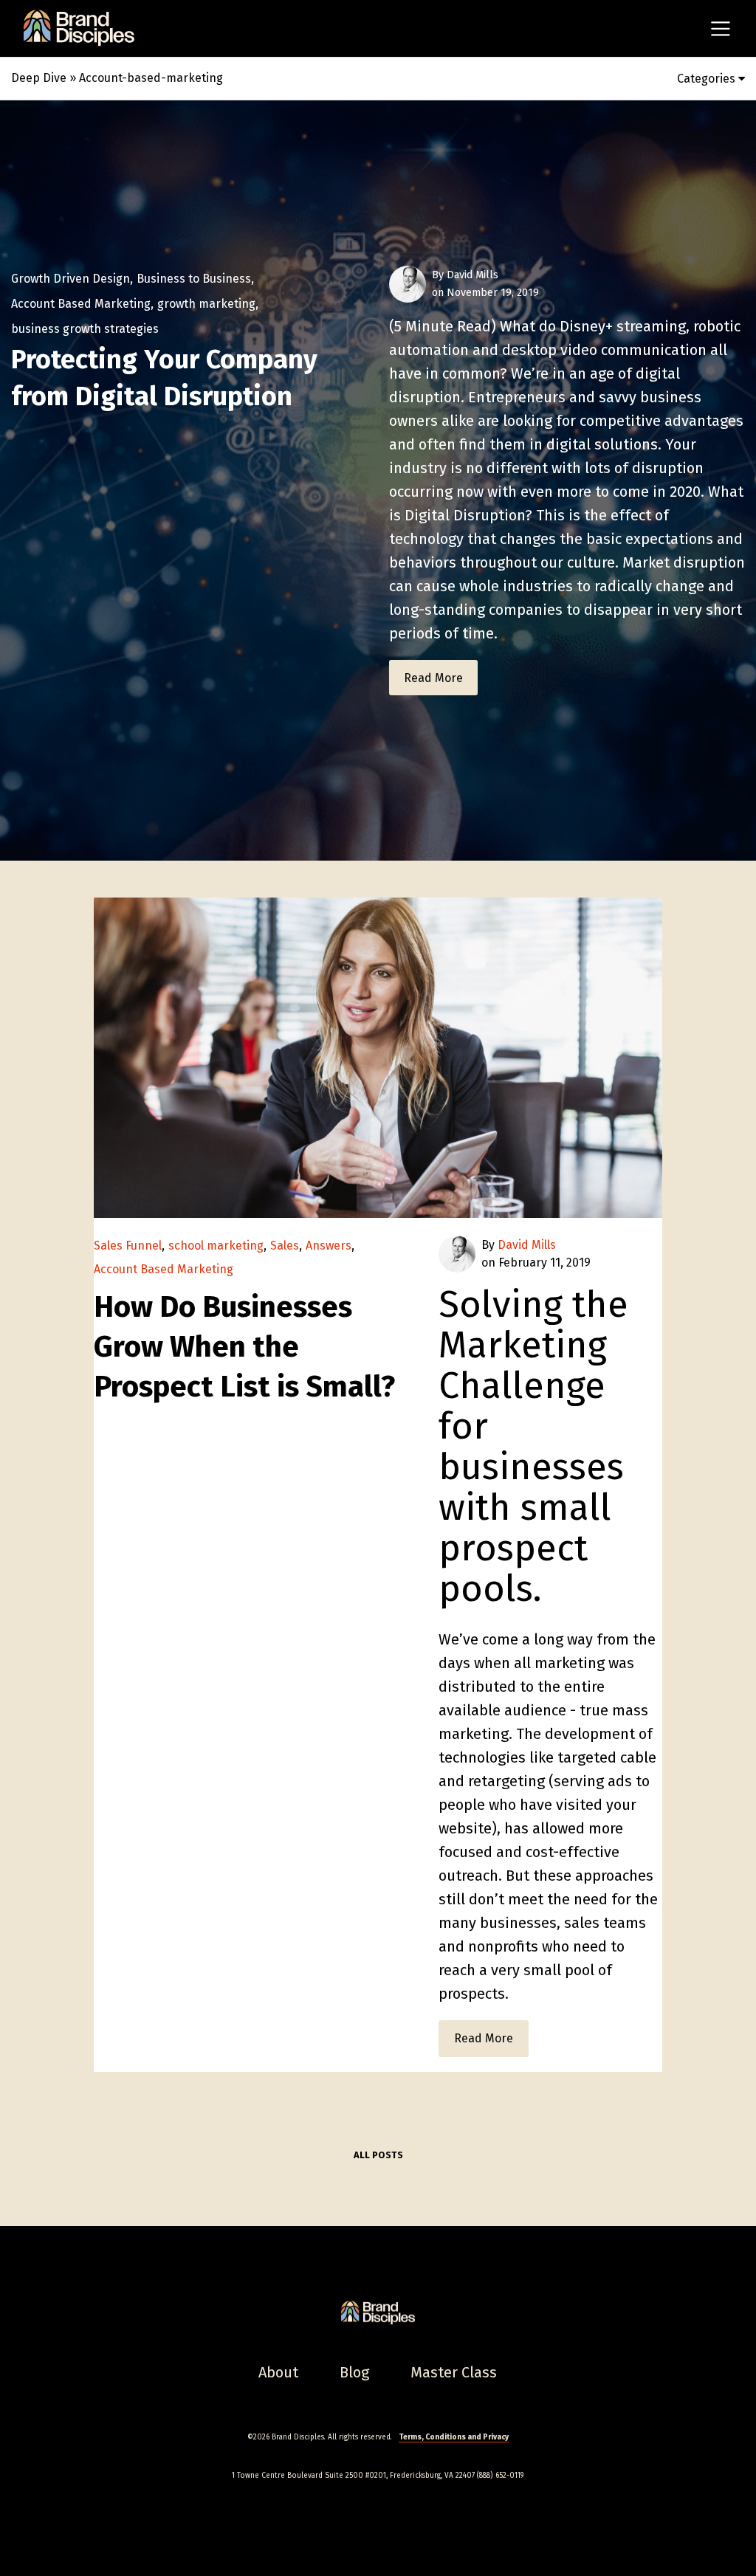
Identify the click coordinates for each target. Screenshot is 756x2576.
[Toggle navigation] (721, 29)
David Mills (472, 275)
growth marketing (206, 304)
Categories (708, 79)
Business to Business (194, 279)
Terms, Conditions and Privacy (454, 2437)
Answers (329, 1246)
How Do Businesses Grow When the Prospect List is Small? (244, 1347)
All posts (378, 2155)
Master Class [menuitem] (454, 2372)
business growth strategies (85, 329)
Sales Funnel (128, 1246)
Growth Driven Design (71, 279)
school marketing (216, 1246)
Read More (433, 678)
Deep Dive (39, 78)
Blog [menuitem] (354, 2372)
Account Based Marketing (81, 304)
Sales (285, 1246)
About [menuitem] (278, 2372)
